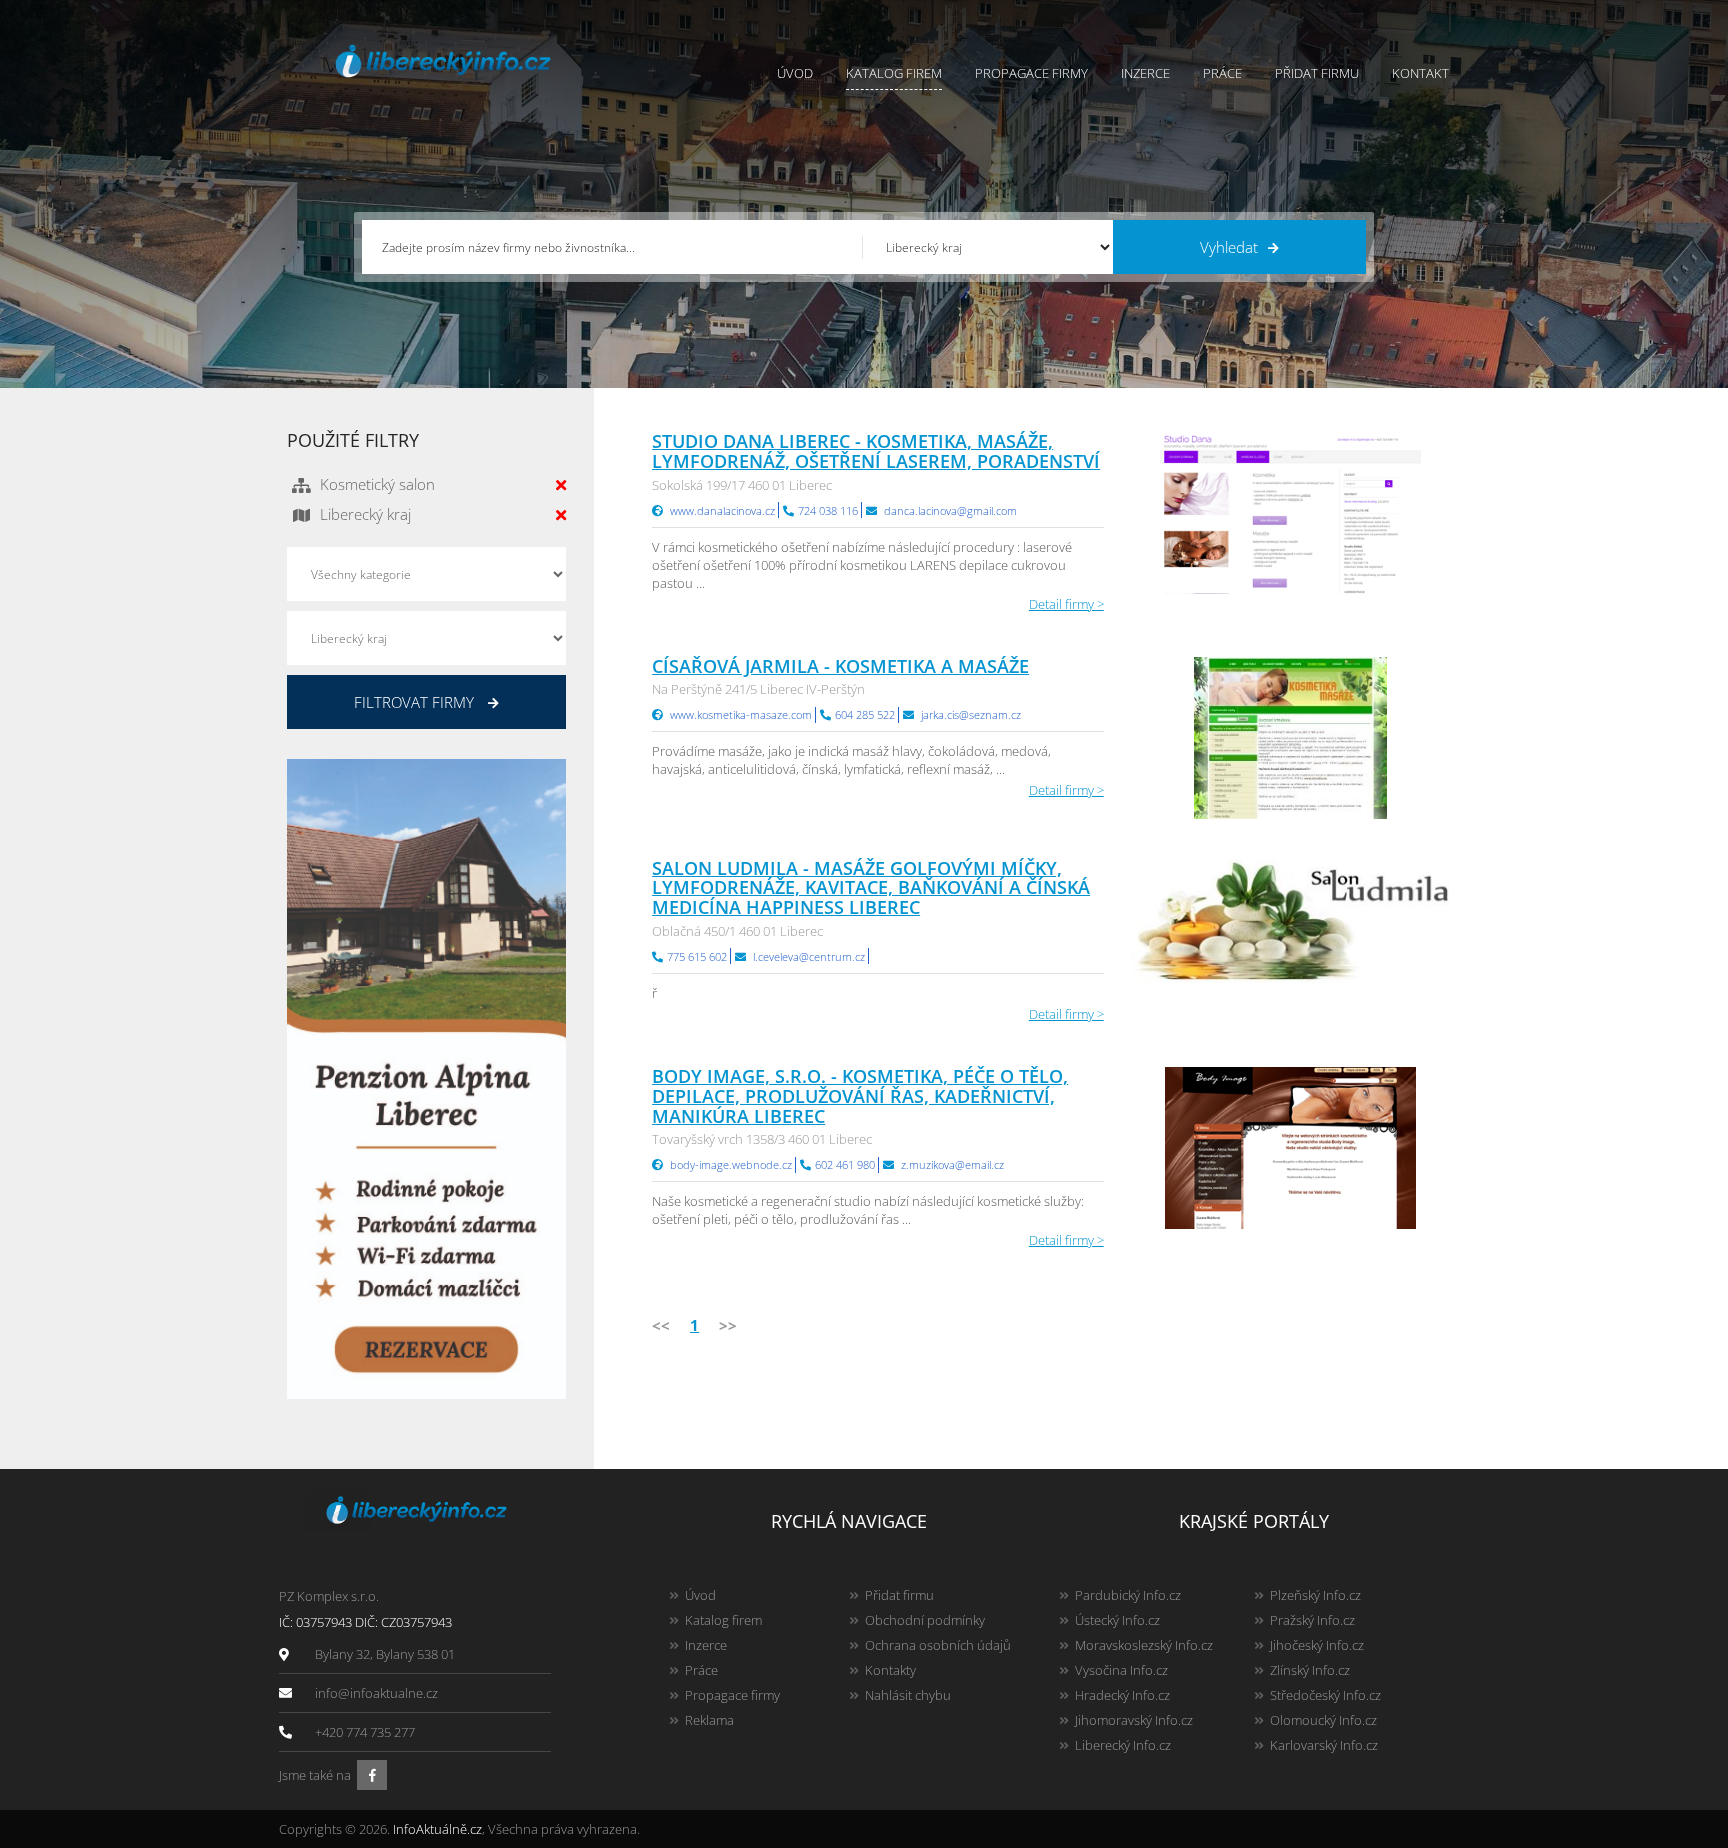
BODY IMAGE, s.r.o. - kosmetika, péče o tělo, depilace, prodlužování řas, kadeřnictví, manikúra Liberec (860, 1096)
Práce (1222, 73)
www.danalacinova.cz (722, 510)
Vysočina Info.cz (1121, 1670)
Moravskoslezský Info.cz (1144, 1645)
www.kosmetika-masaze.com (741, 714)
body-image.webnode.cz (731, 1164)
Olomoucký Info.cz (1323, 1720)
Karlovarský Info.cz (1324, 1745)
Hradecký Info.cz (1122, 1695)
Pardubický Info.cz (1128, 1595)
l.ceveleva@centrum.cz (809, 956)
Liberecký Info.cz (1123, 1745)
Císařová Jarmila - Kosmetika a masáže (840, 666)
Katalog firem (894, 73)
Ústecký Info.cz (1117, 1620)
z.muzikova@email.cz (952, 1164)
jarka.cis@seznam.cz (971, 714)
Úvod (795, 73)
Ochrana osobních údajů (938, 1645)
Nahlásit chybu (908, 1695)
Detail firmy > (1066, 604)
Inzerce (1145, 73)
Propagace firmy (1031, 73)
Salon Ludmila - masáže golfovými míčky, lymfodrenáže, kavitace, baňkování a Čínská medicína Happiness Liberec (871, 888)
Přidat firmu (1317, 73)
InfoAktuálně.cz (437, 1829)
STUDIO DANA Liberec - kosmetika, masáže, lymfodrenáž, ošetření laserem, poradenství (876, 451)
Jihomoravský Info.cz (1134, 1720)
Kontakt (1420, 73)
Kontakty (890, 1670)
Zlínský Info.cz (1310, 1670)
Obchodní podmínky (925, 1620)
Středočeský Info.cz (1325, 1695)
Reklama (709, 1720)
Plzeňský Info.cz (1315, 1595)
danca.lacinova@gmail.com (950, 510)
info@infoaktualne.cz (376, 1693)
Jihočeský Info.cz (1317, 1645)
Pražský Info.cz (1312, 1620)
